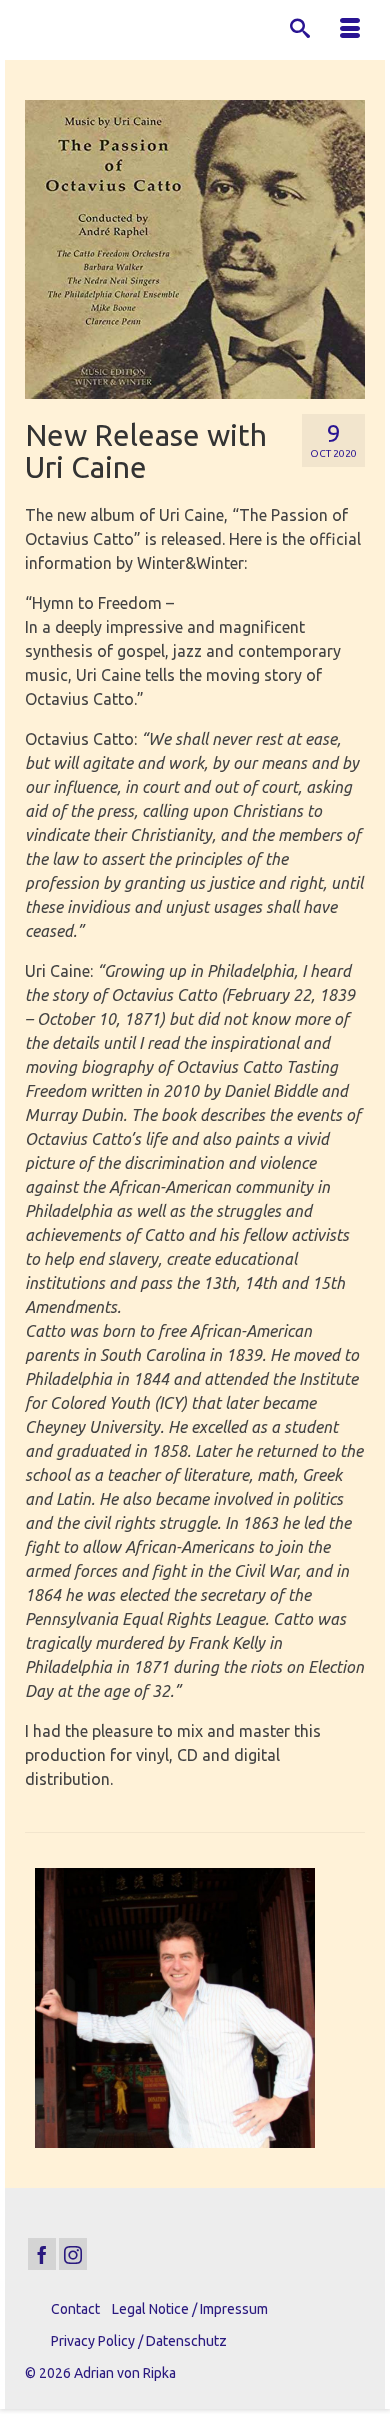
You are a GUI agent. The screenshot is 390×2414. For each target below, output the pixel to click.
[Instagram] (73, 2254)
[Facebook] (42, 2254)
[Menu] (350, 30)
